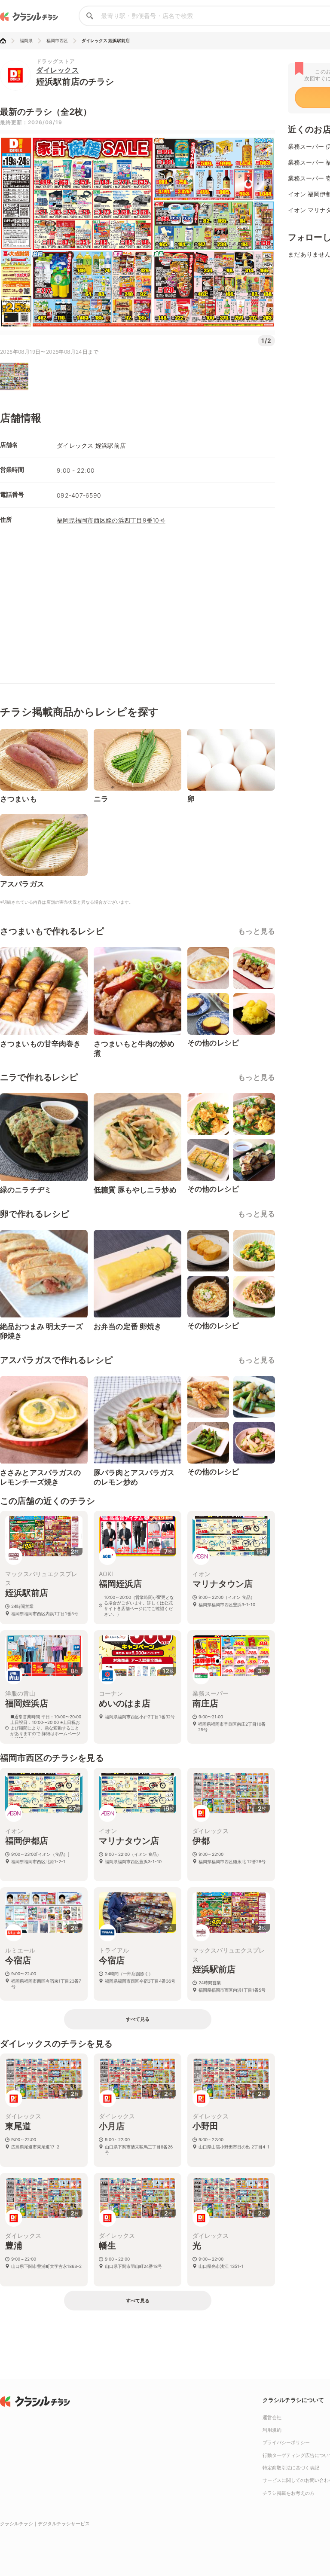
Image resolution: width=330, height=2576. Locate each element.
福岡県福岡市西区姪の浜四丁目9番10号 (111, 520)
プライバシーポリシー (286, 2442)
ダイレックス (57, 70)
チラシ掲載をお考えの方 (289, 2493)
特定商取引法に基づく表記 (291, 2468)
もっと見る (257, 931)
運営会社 (272, 2417)
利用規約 (272, 2430)
